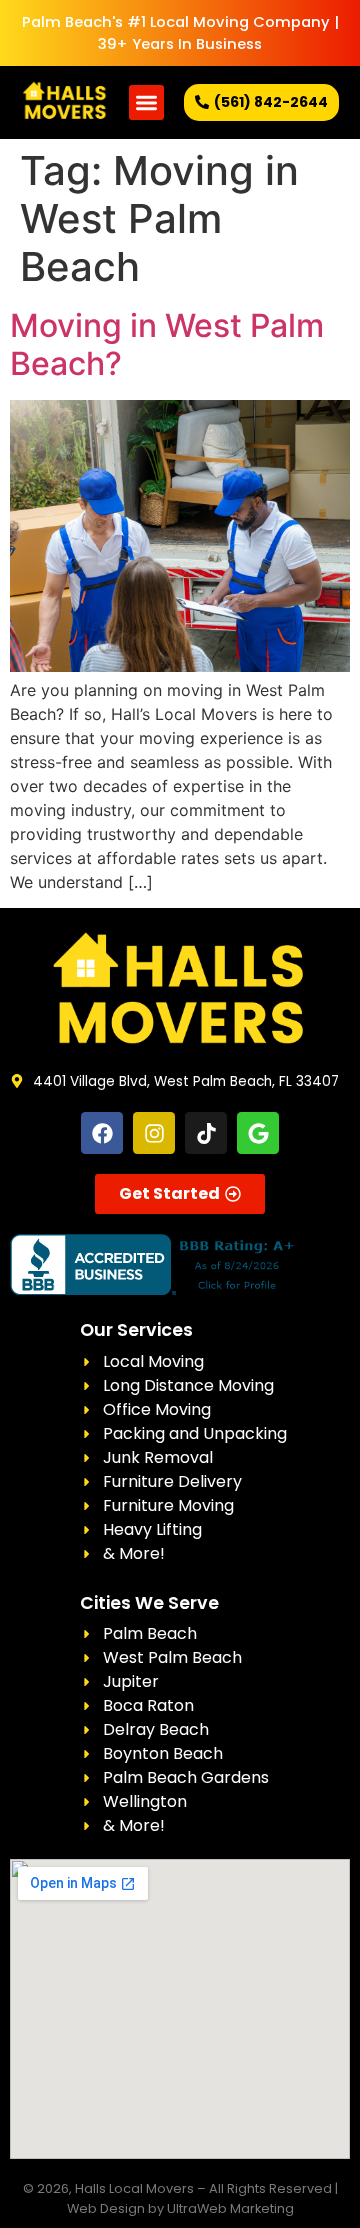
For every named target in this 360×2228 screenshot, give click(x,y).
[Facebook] (102, 1133)
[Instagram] (154, 1133)
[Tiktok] (206, 1133)
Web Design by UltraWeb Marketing (180, 2208)
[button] (146, 102)
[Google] (258, 1133)
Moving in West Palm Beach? (167, 344)
